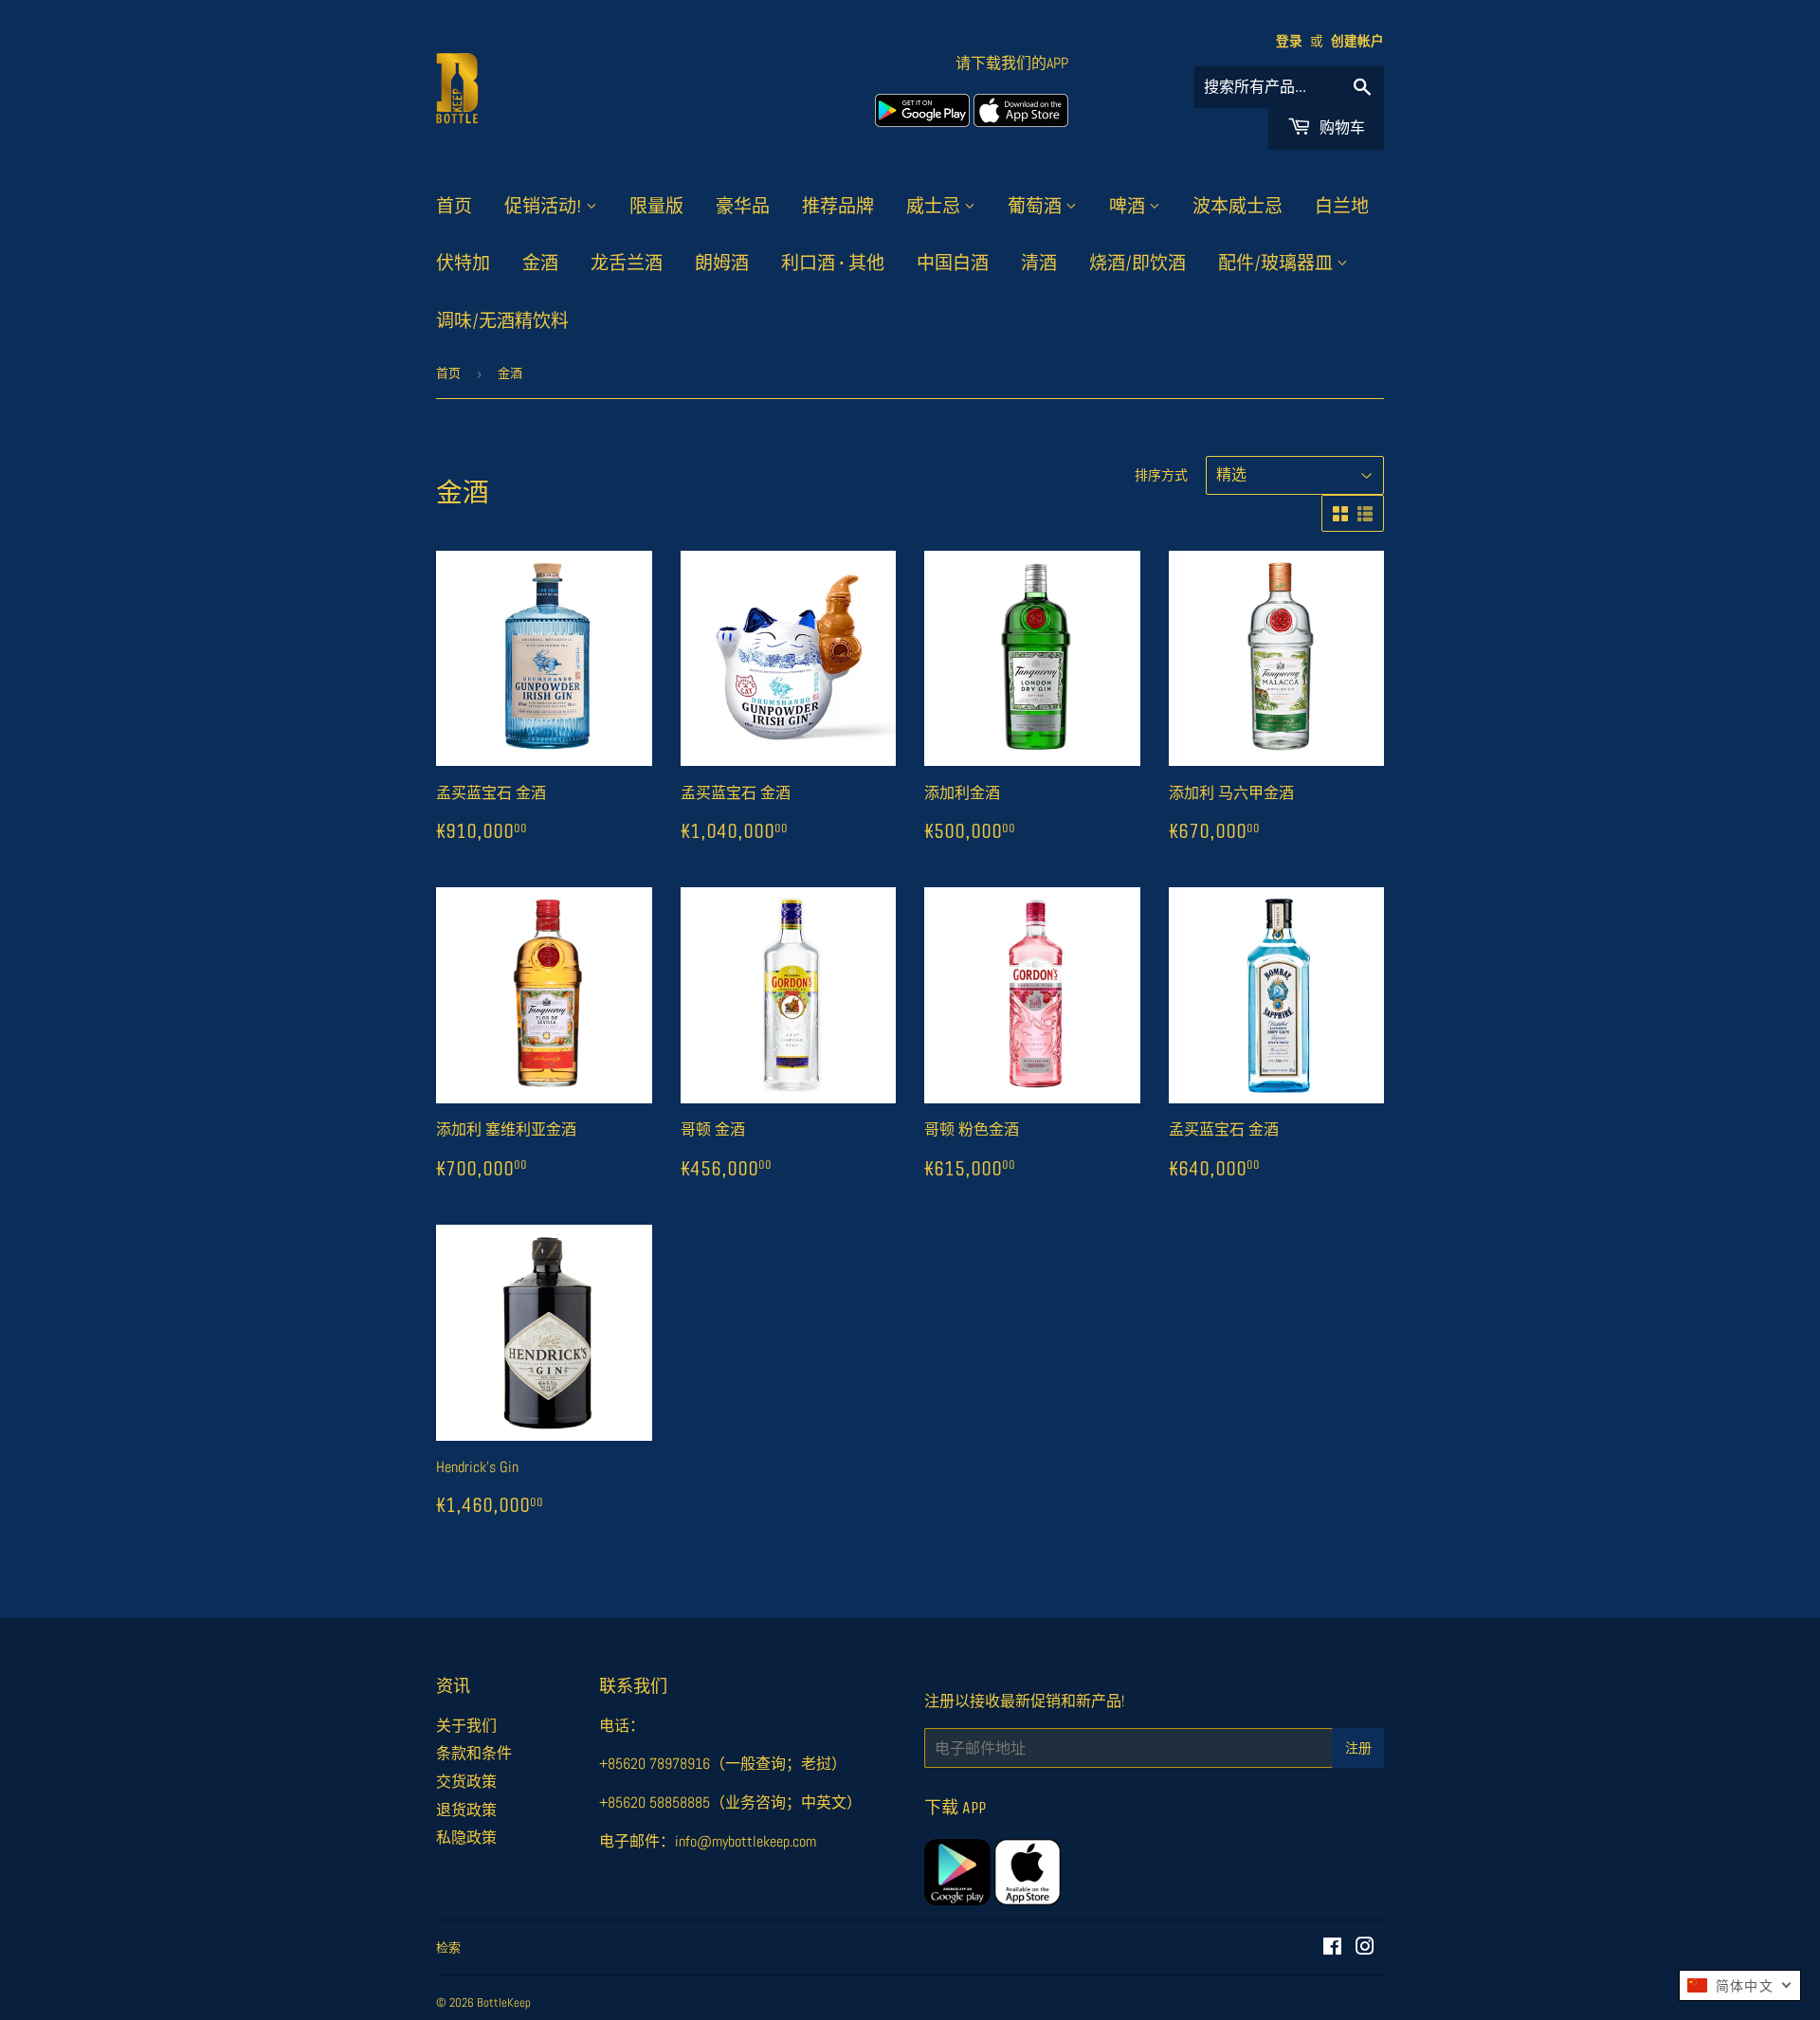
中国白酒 (953, 264)
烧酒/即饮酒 (1137, 264)
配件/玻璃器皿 (1277, 264)
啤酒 (1129, 207)
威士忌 (935, 207)
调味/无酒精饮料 (502, 321)
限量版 (656, 207)
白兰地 (1342, 207)
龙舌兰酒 (627, 264)
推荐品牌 (838, 207)
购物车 (1340, 127)
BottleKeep (504, 2002)
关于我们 (466, 1726)
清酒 (1039, 264)
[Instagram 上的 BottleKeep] (1365, 1948)
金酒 (540, 264)
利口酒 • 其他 (833, 264)
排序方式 (1161, 475)
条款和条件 (474, 1753)
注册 (1358, 1748)
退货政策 (466, 1810)
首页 (454, 207)
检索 (448, 1947)
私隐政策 (466, 1838)
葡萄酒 (1037, 207)
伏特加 (463, 264)
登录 (1289, 41)
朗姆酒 (722, 264)
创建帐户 (1357, 41)
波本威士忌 (1238, 207)
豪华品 (743, 207)
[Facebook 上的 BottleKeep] (1332, 1948)
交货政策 (466, 1782)
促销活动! (545, 207)
